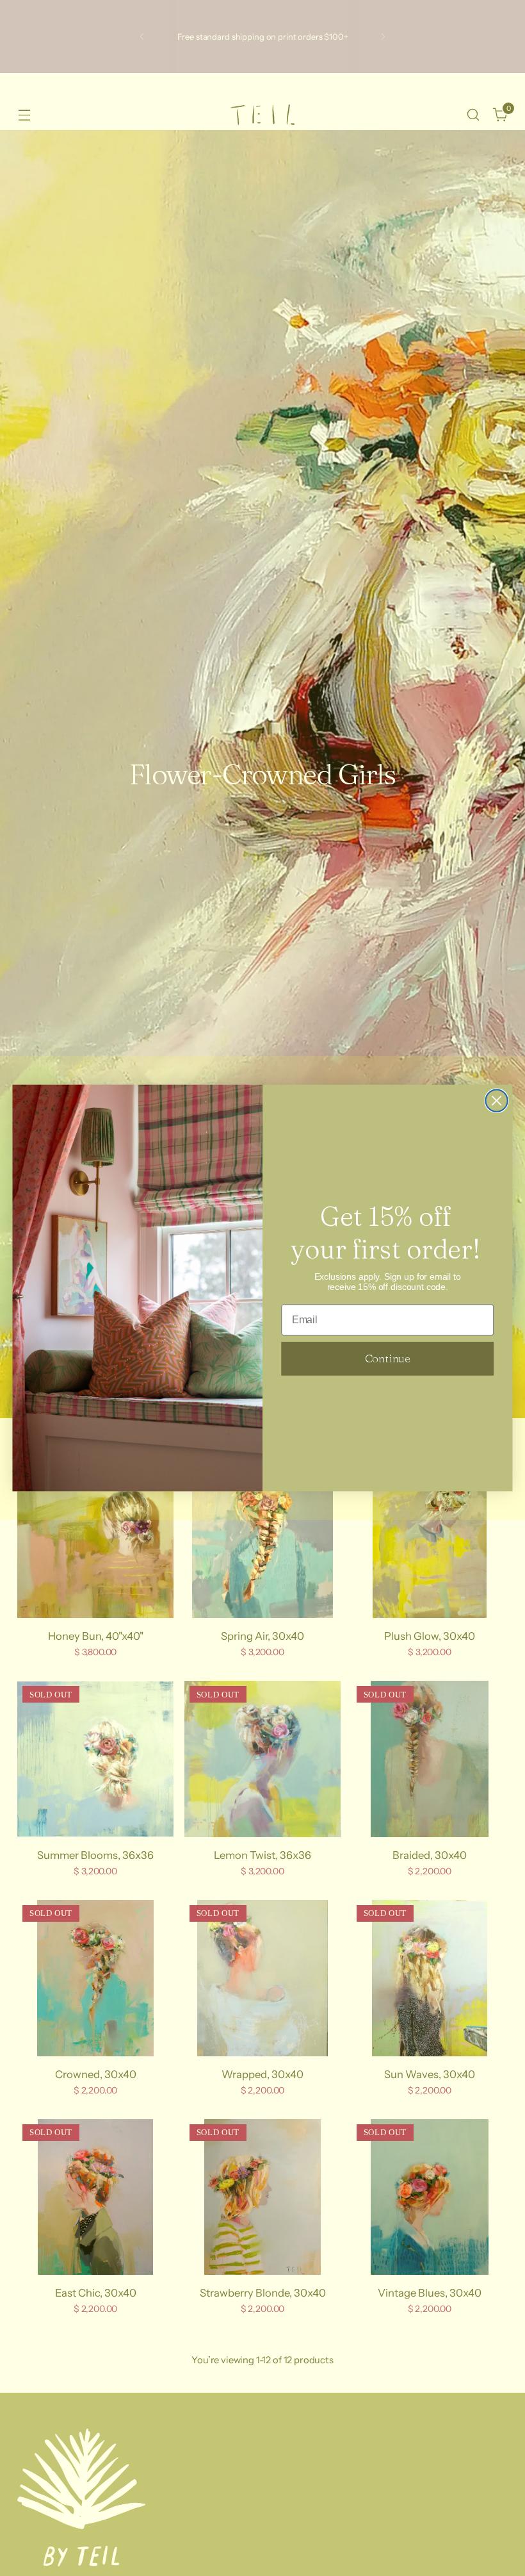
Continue (388, 1358)
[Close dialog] (497, 1101)
